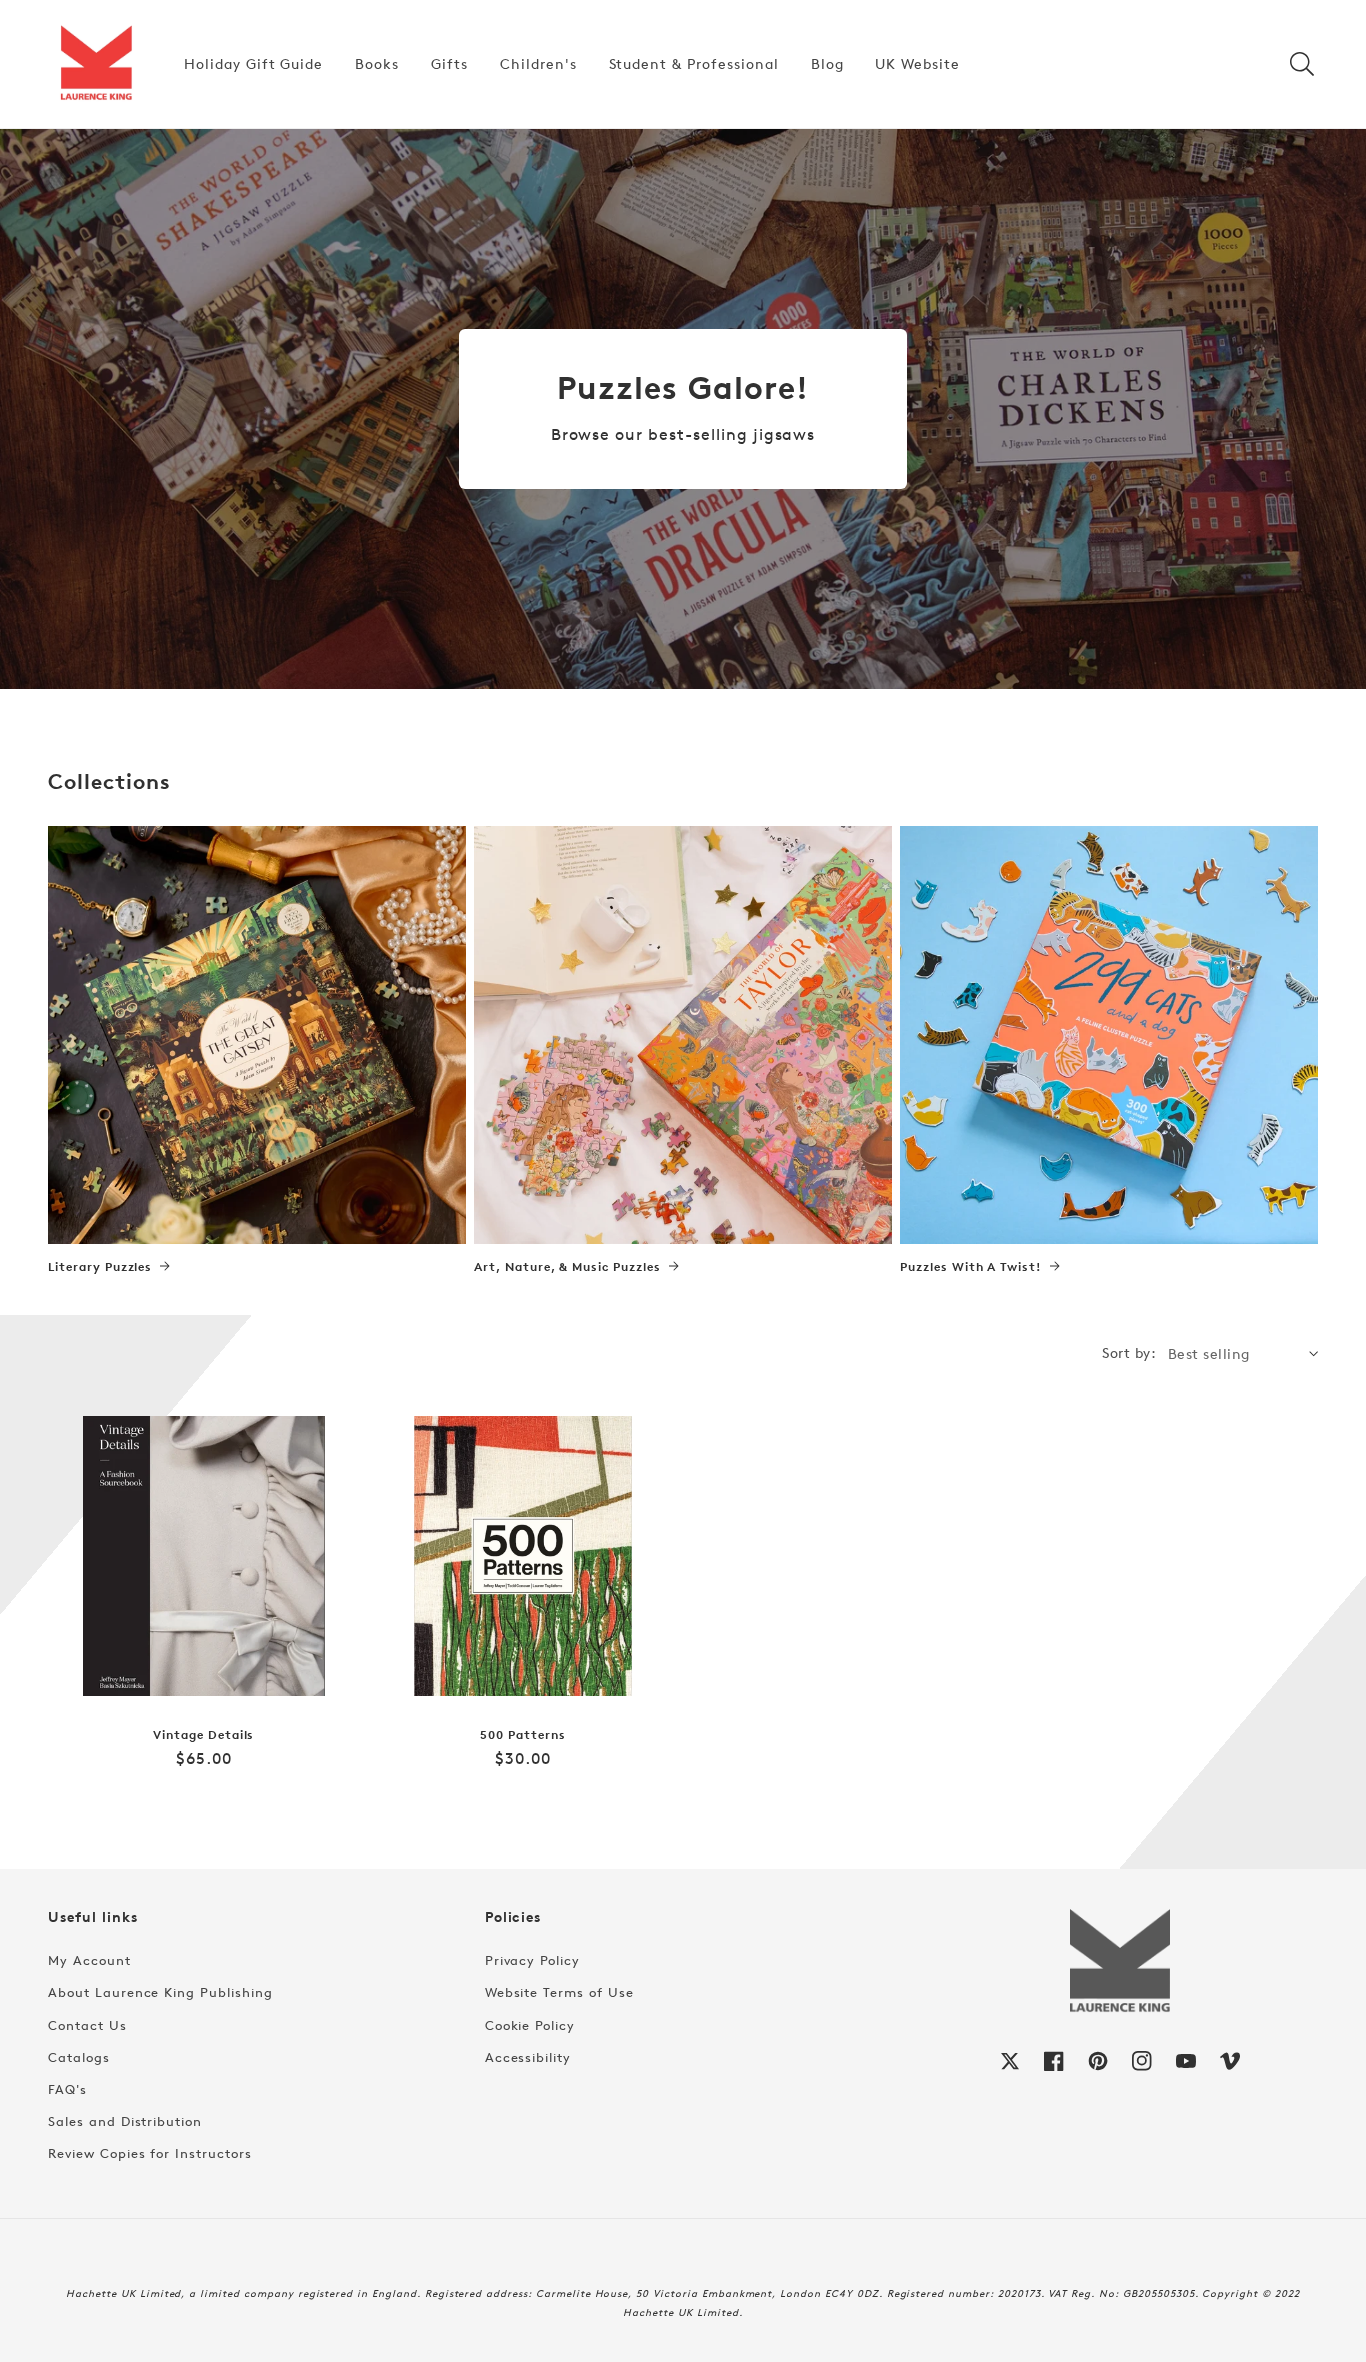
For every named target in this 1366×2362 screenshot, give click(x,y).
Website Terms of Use (559, 1992)
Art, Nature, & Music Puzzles (567, 1267)
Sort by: (1129, 1352)
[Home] (96, 64)
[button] (1302, 64)
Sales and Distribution (125, 2121)
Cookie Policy (530, 2025)
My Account (89, 1960)
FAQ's (67, 2089)
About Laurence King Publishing (160, 1992)
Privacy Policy (532, 1960)
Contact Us (87, 2025)
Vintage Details (203, 1735)
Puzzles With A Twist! (971, 1267)
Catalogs (79, 2057)
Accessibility (528, 2057)
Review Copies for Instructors (150, 2153)
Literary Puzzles (100, 1267)
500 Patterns (523, 1735)
